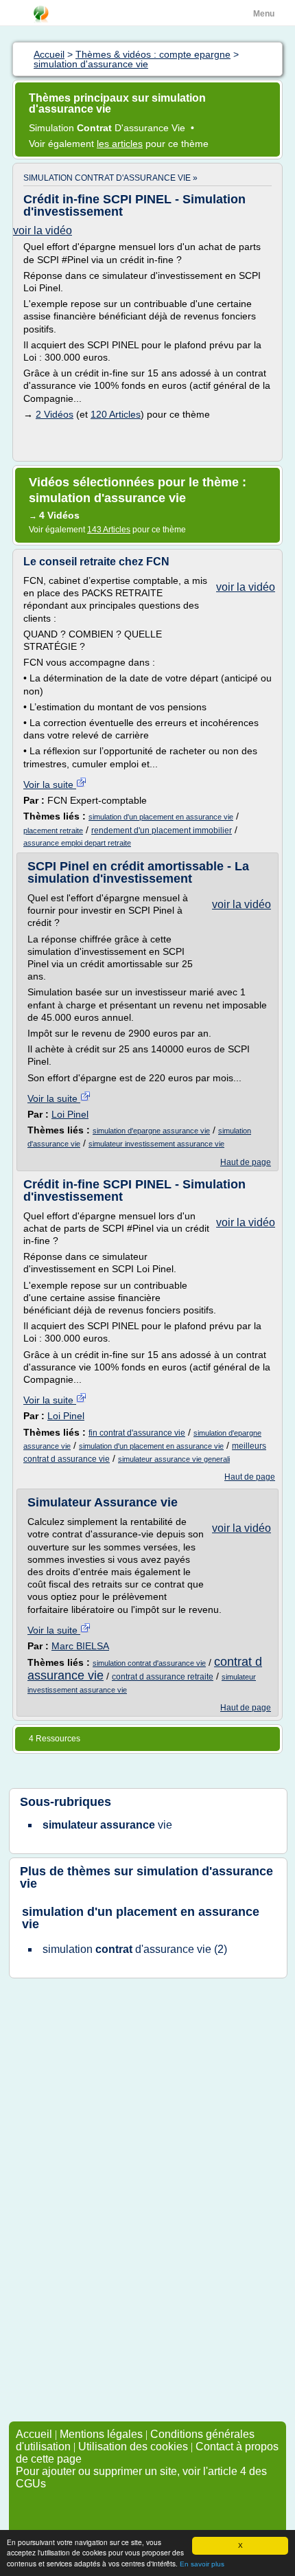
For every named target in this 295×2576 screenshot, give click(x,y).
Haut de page (246, 1162)
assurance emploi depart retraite (77, 843)
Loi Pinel (70, 1114)
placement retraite (53, 831)
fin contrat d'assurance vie (137, 1433)
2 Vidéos (55, 414)
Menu (264, 14)
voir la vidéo (43, 230)
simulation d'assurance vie (146, 1877)
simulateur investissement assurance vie (156, 1144)
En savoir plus (202, 2564)
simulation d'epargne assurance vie (151, 1131)
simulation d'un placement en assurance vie (161, 817)
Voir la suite (50, 784)
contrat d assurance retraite (163, 1677)
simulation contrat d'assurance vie (149, 1663)
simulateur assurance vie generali (174, 1459)
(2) (135, 1949)
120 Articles (116, 414)
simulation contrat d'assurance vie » (110, 178)
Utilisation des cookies (133, 2447)
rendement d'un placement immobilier (162, 831)
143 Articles (109, 530)
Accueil (34, 2434)
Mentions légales (101, 2434)
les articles (120, 144)
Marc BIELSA (80, 1646)
